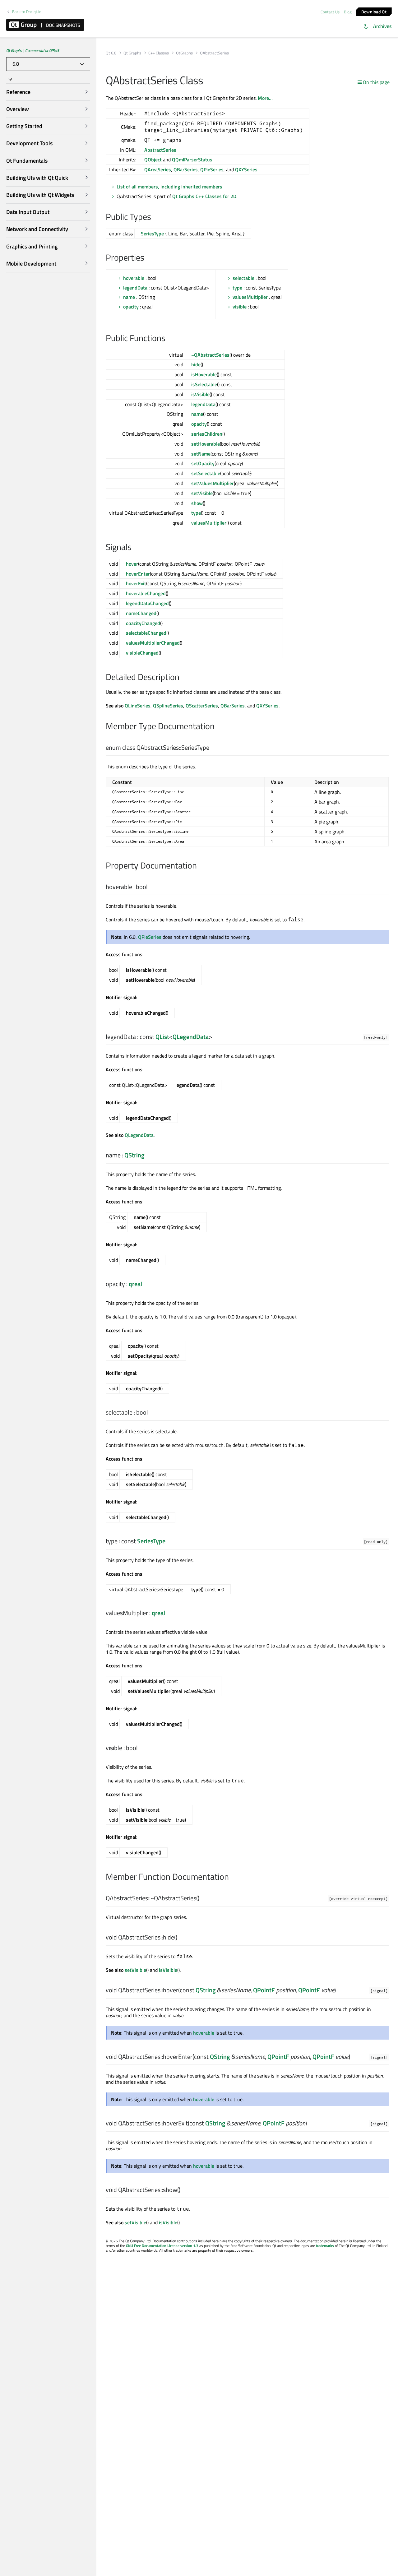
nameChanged (141, 613)
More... (265, 98)
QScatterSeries (202, 706)
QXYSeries (246, 169)
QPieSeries (212, 169)
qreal (135, 1284)
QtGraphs (184, 53)
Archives (382, 26)
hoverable (134, 278)
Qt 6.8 (111, 53)
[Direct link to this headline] (154, 217)
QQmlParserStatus (192, 160)
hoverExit (136, 583)
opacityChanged (143, 623)
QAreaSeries (158, 169)
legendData (135, 288)
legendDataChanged (147, 603)
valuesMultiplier (250, 297)
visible (240, 307)
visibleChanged (142, 653)
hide (196, 364)
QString (134, 1155)
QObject (153, 160)
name (129, 297)
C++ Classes (159, 53)
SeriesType (152, 234)
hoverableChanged (146, 593)
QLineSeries (138, 706)
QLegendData (191, 1037)
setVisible (202, 493)
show (197, 503)
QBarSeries (186, 169)
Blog (348, 12)
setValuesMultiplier (213, 483)
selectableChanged (146, 633)
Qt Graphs (132, 53)
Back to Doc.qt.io (27, 12)
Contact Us (330, 12)
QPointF (264, 1990)
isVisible (200, 394)
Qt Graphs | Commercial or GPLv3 (33, 50)
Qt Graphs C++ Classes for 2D (204, 196)
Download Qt (374, 11)
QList (162, 1037)
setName (201, 454)
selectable (243, 278)
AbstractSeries (160, 150)
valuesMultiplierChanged (153, 643)
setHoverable (206, 444)
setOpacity (203, 463)
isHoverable (204, 374)
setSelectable (206, 473)
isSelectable (204, 384)
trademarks (325, 2246)
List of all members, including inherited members (169, 187)
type (237, 288)
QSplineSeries (168, 706)
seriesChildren (207, 434)
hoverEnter (138, 574)
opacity (131, 307)
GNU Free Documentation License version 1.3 (162, 2246)
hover (132, 564)
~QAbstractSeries (210, 355)
